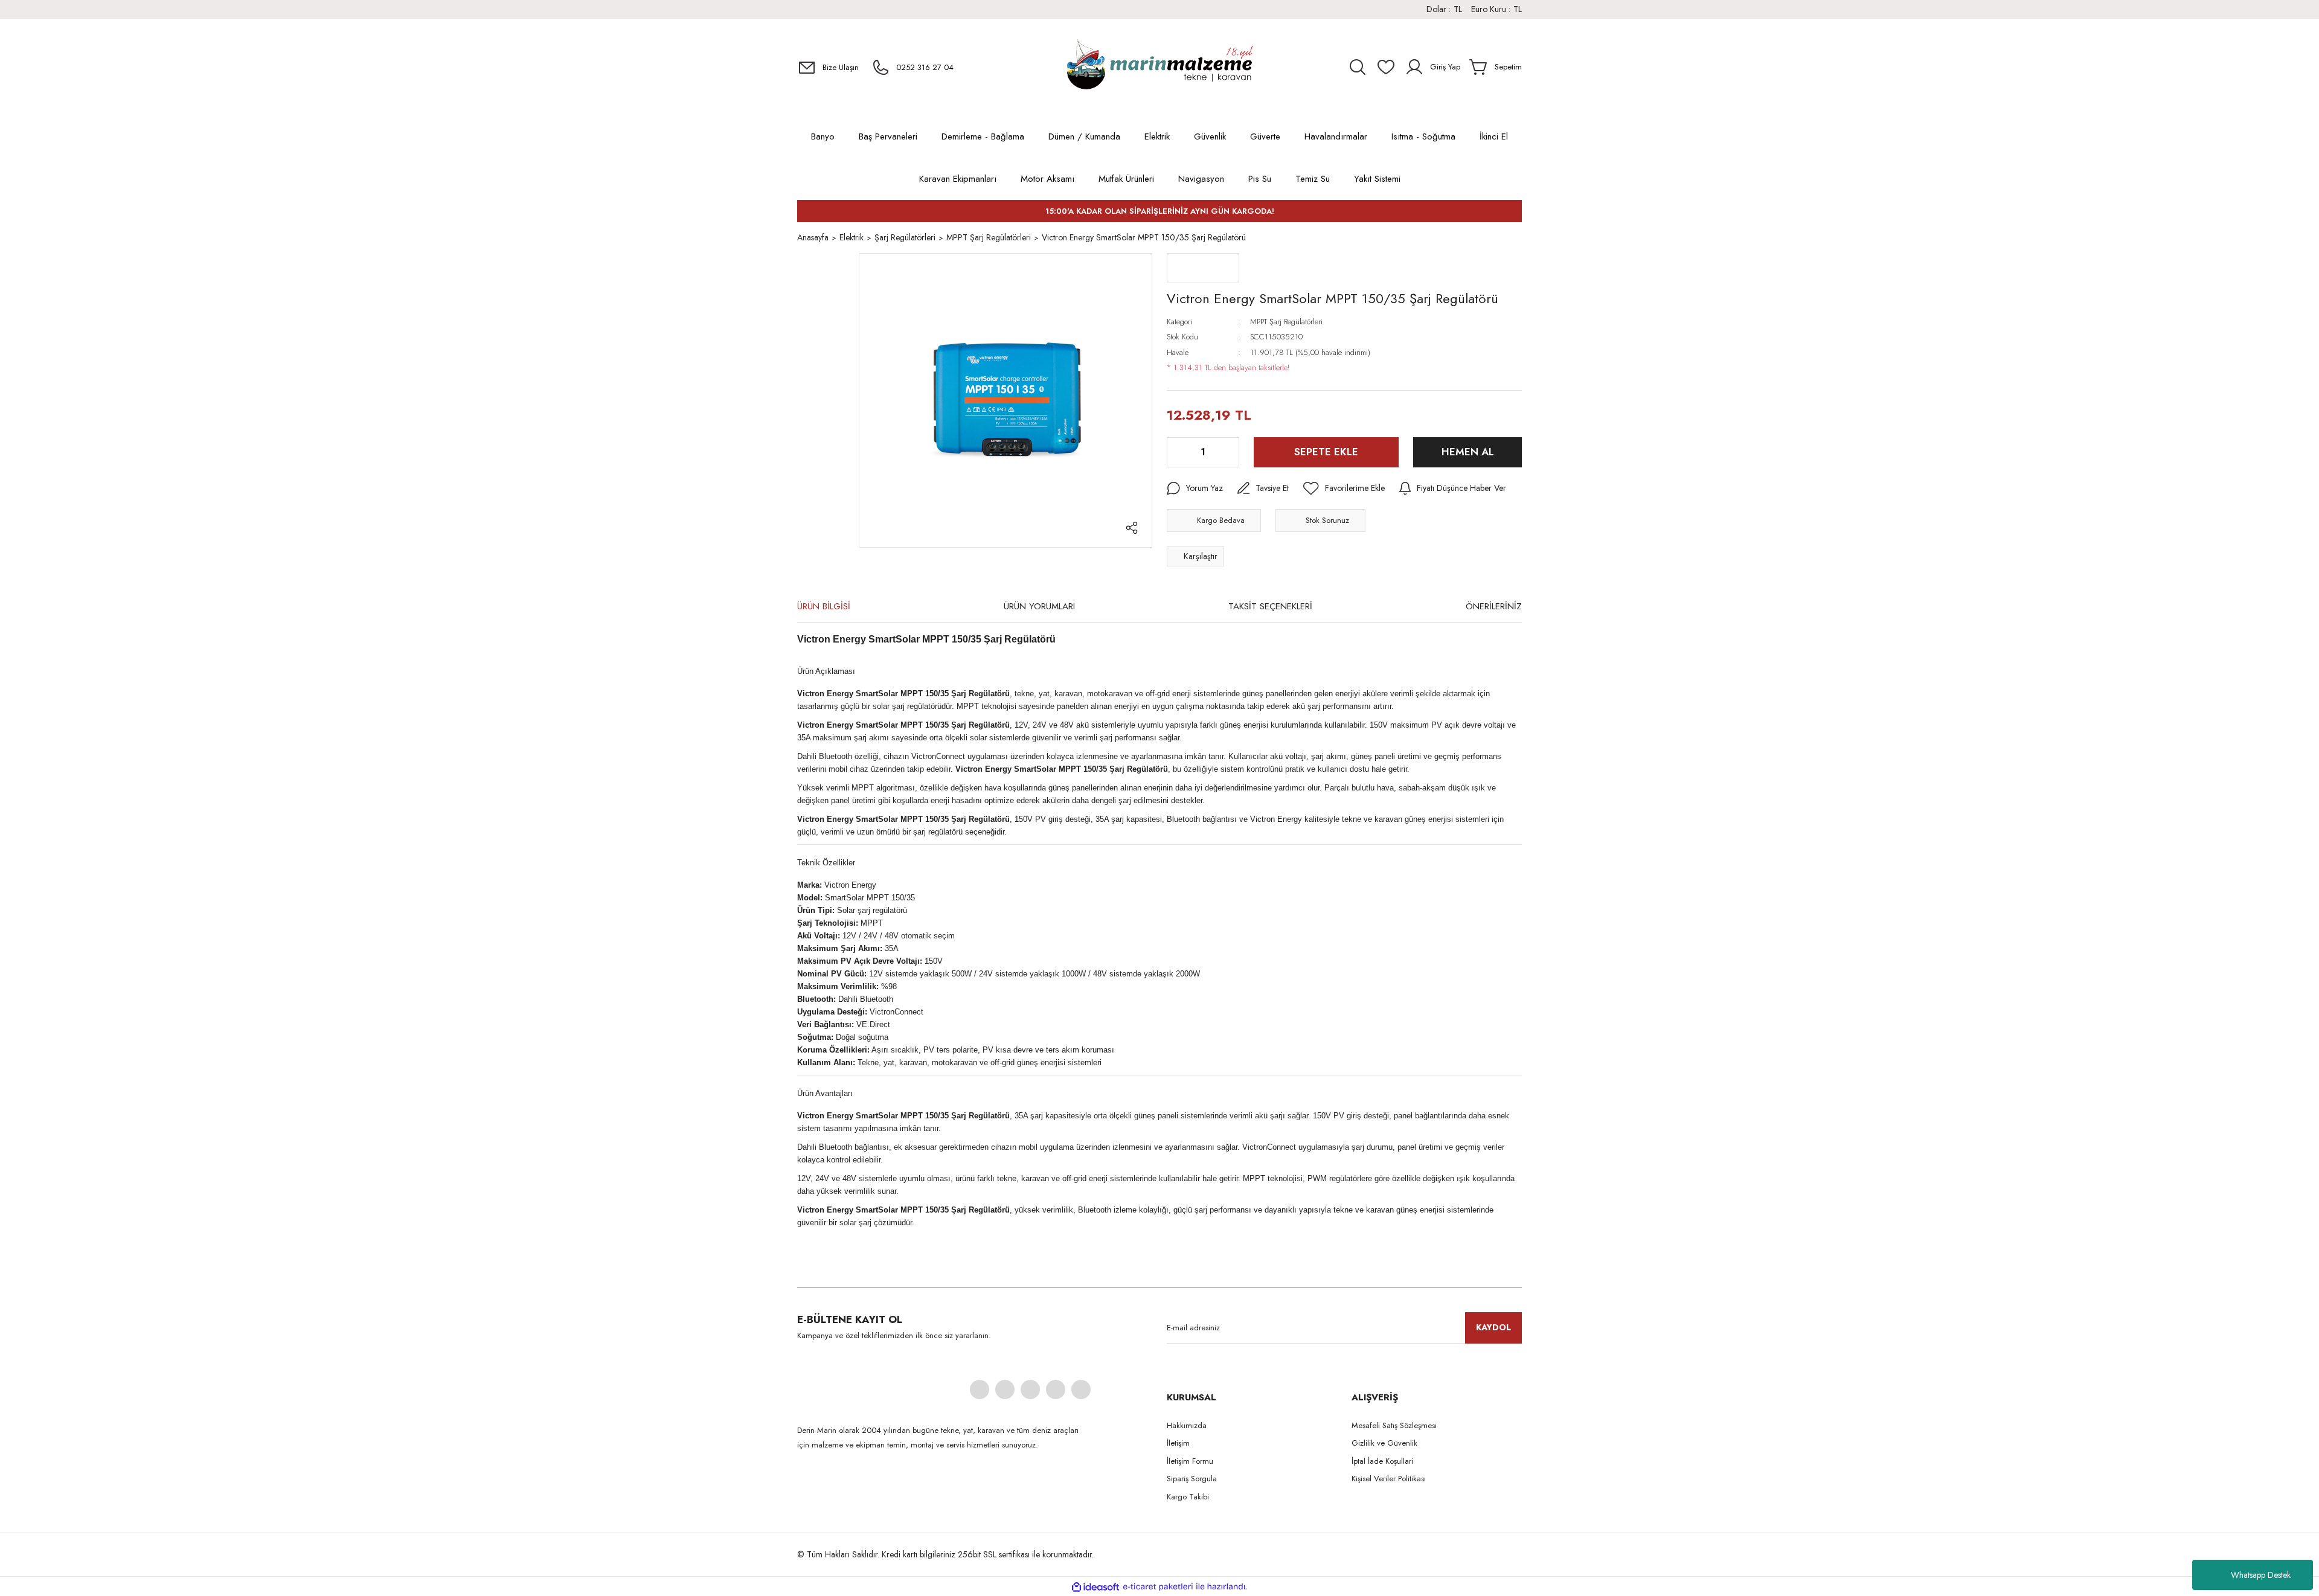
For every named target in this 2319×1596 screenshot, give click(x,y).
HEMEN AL (1468, 452)
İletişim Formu (1190, 1461)
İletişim (1178, 1443)
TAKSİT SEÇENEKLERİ (1270, 606)
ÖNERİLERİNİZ (1494, 606)
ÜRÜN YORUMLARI (1039, 606)
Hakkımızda (1187, 1425)
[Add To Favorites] (1344, 489)
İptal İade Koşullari (1382, 1461)
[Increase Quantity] (1229, 452)
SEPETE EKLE (1326, 452)
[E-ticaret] (1158, 1587)
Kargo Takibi (1188, 1497)
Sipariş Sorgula (1192, 1479)
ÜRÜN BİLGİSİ (824, 606)
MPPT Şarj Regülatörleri (1286, 322)
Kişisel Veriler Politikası (1389, 1479)
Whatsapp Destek (2261, 1575)
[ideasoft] (1095, 1587)
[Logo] (1159, 67)
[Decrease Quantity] (1177, 452)
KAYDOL (1493, 1327)
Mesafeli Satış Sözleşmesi (1394, 1425)
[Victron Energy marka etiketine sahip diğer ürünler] (1203, 268)
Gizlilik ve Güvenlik (1384, 1443)
